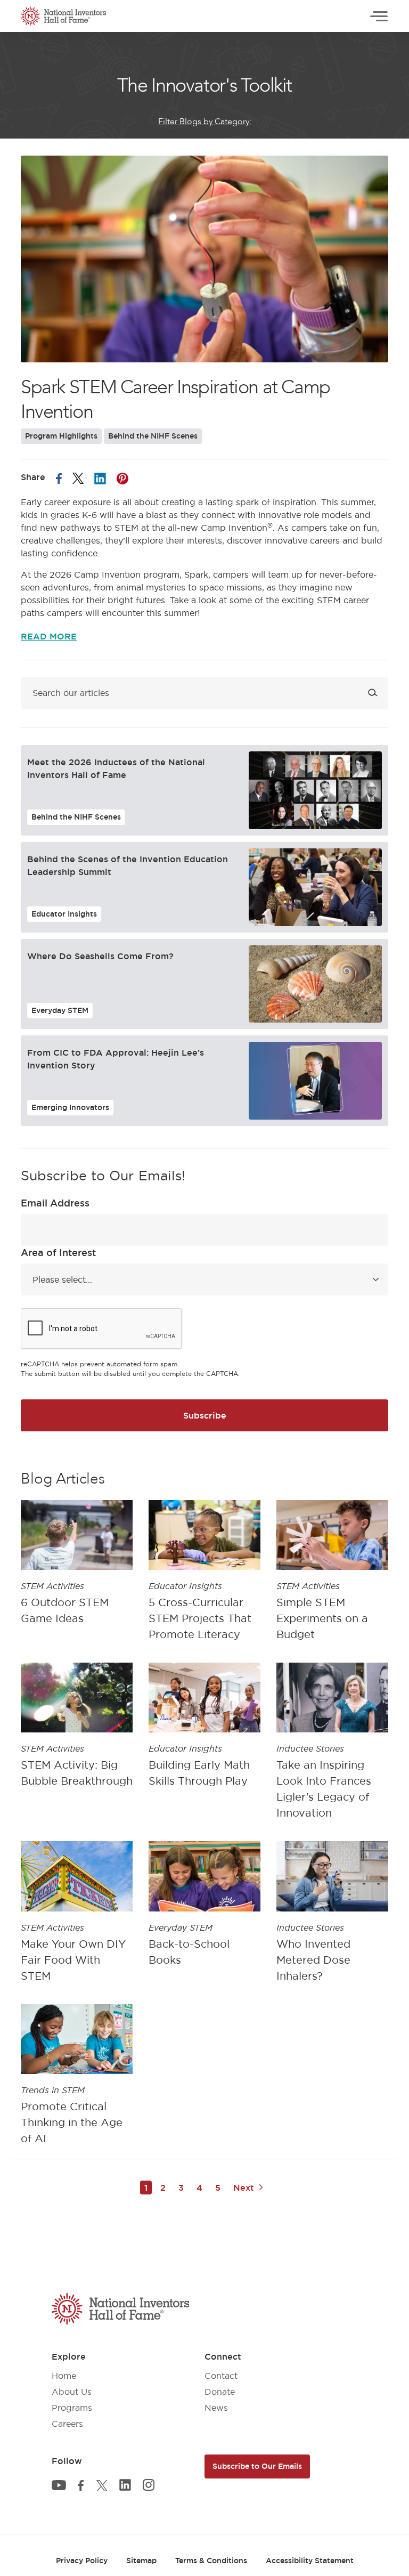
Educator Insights (64, 914)
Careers (67, 2424)
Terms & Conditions (211, 2561)
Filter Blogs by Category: (205, 121)
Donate (220, 2392)
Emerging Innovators (70, 1107)
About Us (72, 2392)
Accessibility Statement (310, 2561)
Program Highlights (61, 436)
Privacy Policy (82, 2561)
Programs (72, 2408)
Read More (49, 636)
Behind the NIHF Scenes (153, 436)
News (216, 2408)
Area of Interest (58, 1252)
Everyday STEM (60, 1010)
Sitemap (141, 2561)
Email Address (55, 1203)
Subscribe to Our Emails (257, 2466)
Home (64, 2376)
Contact (221, 2376)
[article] (77, 1573)
